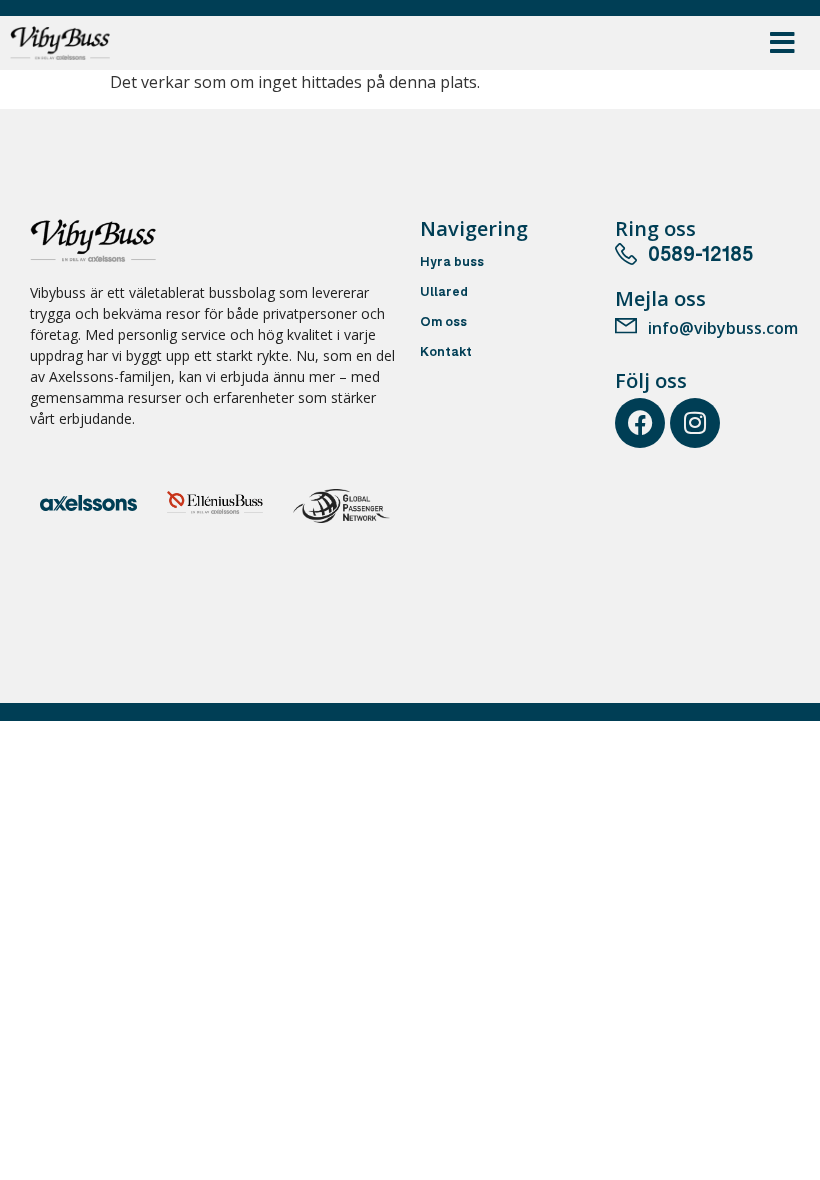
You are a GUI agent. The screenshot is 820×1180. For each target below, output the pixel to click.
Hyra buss (452, 263)
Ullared (444, 293)
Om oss (443, 323)
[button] (782, 43)
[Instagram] (695, 423)
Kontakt (446, 353)
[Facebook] (640, 423)
